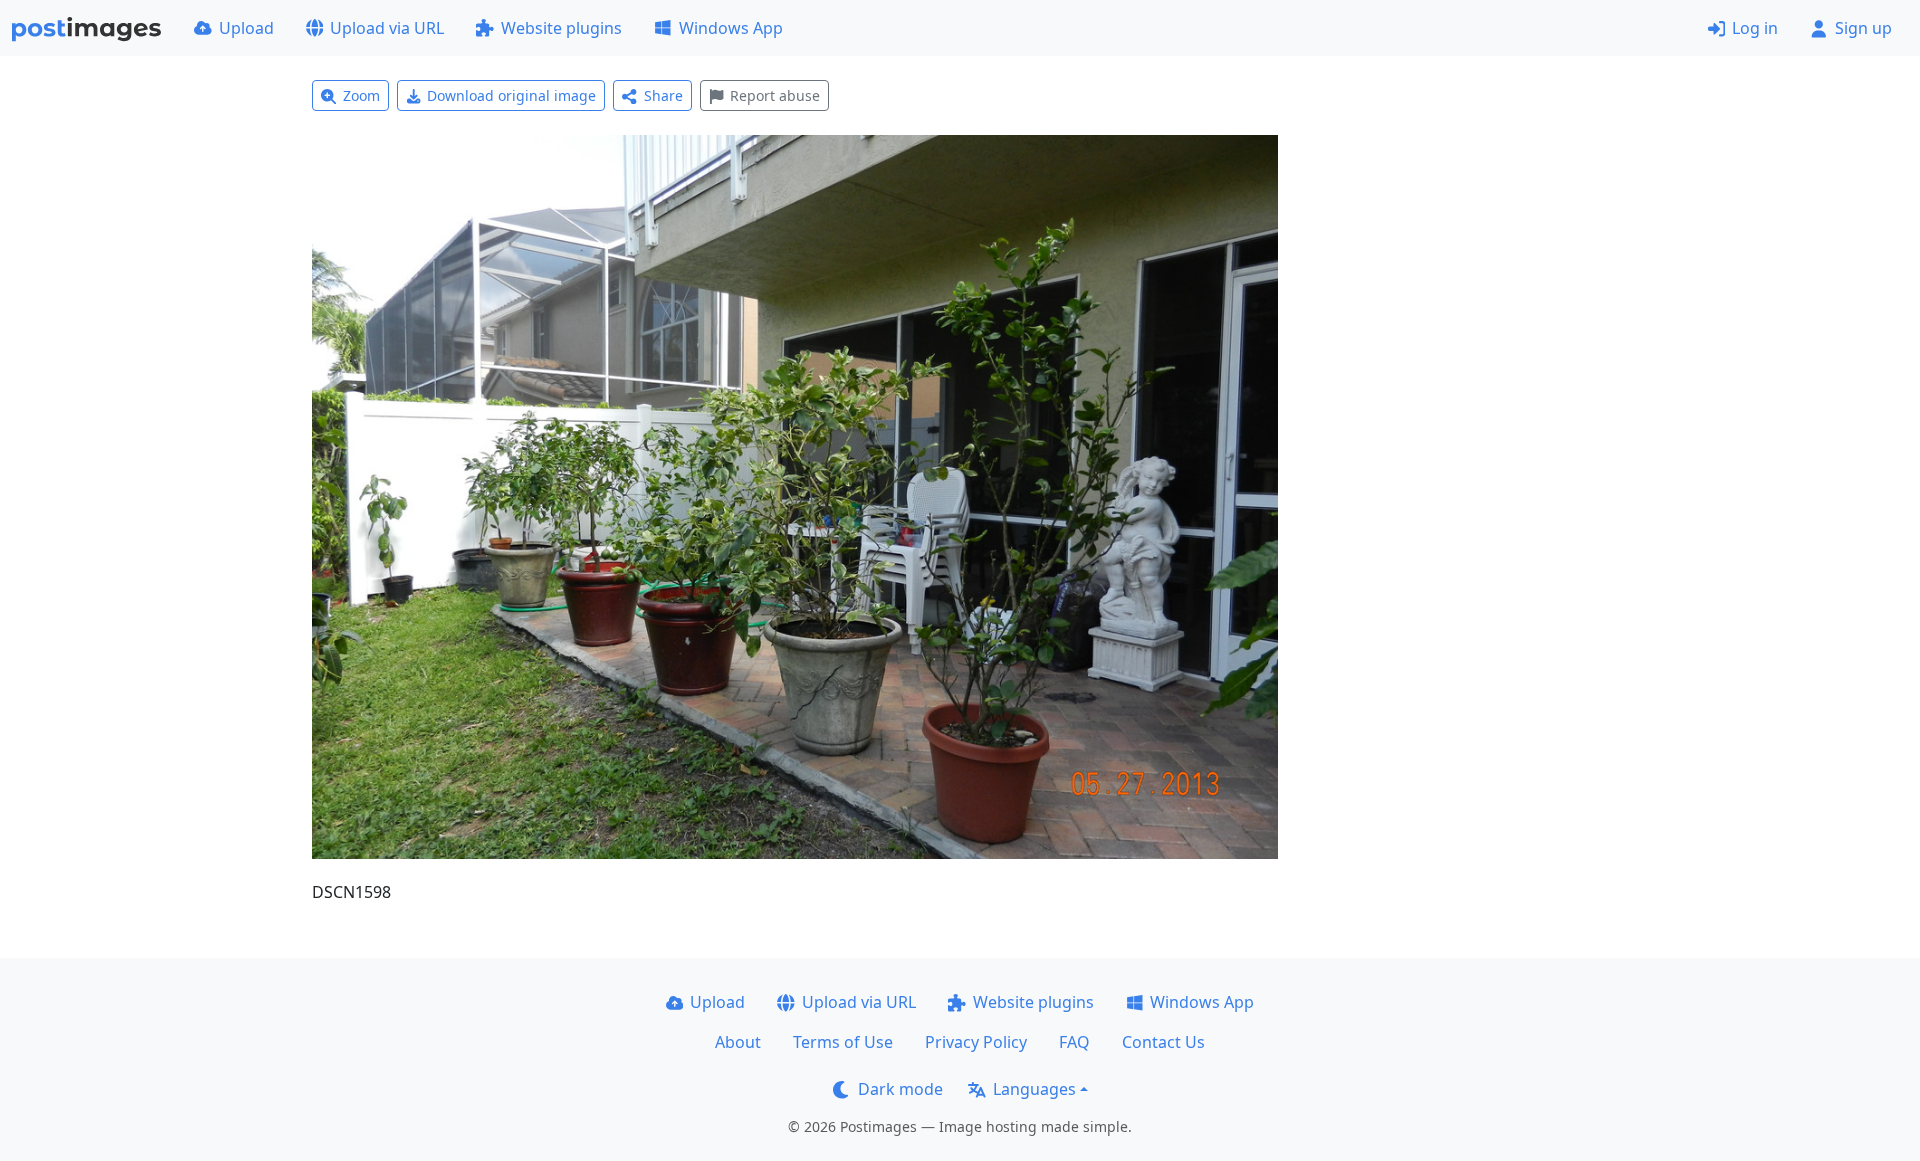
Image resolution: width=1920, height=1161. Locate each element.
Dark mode (900, 1089)
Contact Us (1163, 1042)
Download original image (511, 95)
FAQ (1074, 1042)
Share (663, 95)
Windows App (731, 28)
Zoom (361, 95)
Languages (1034, 1089)
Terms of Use (843, 1042)
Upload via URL (387, 28)
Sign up (1863, 28)
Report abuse (775, 95)
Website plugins (561, 28)
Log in (1755, 28)
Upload (246, 28)
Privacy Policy (976, 1042)
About (738, 1042)
